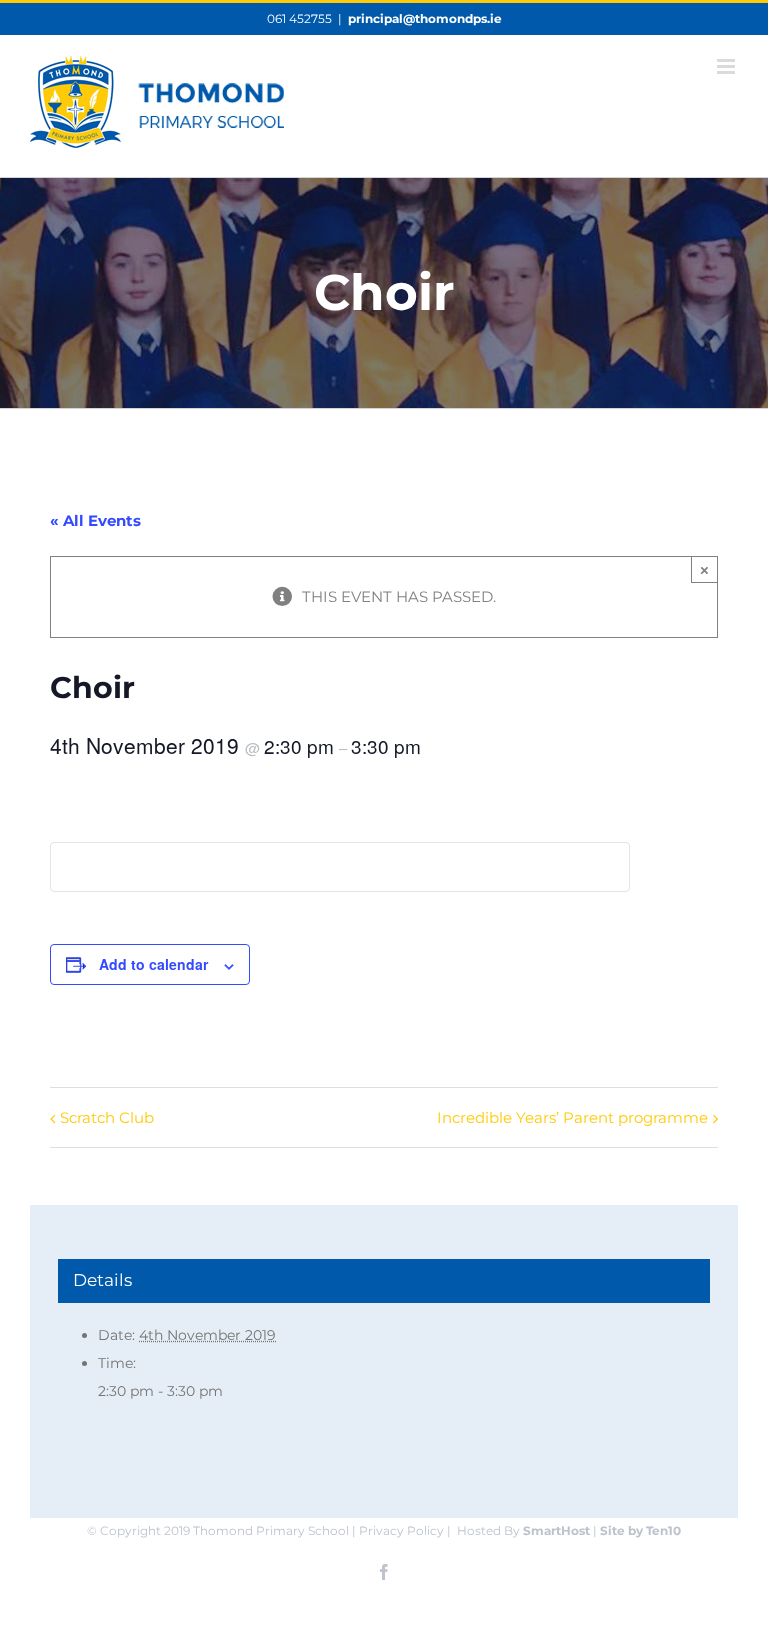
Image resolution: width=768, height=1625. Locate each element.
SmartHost (556, 1530)
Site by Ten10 (640, 1530)
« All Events (95, 520)
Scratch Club (107, 1117)
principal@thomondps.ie (425, 18)
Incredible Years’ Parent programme (572, 1117)
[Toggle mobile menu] (727, 66)
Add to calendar (153, 964)
